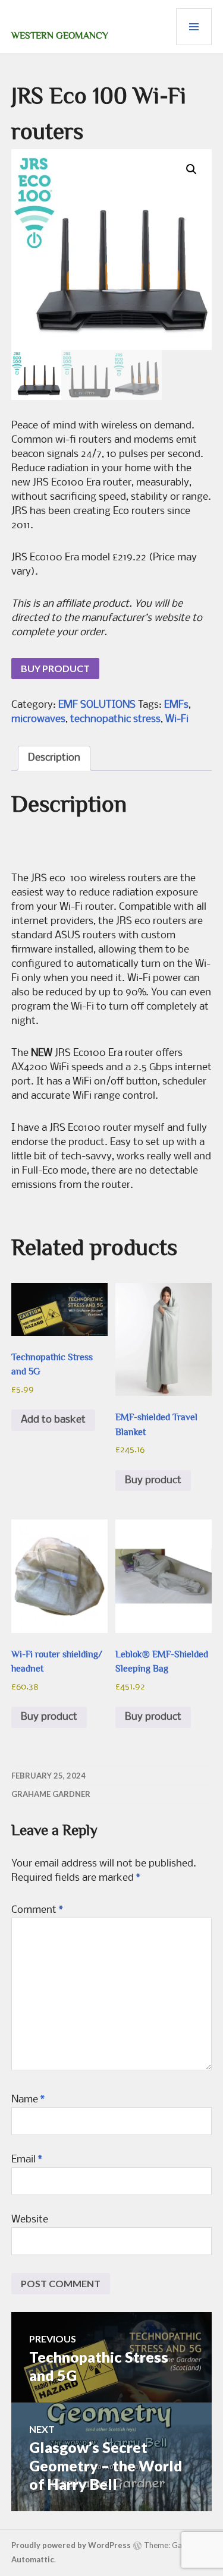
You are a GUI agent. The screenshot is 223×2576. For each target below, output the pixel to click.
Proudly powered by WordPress (71, 2545)
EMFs (176, 705)
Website (30, 2220)
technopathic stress (115, 719)
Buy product (55, 668)
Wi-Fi (177, 719)
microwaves (38, 719)
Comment (37, 1910)
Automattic (33, 2559)
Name (28, 2100)
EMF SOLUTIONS (97, 705)
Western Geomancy (60, 36)
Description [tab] (54, 758)
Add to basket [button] (53, 1420)
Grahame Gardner (51, 1794)
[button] (191, 169)
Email (27, 2160)
